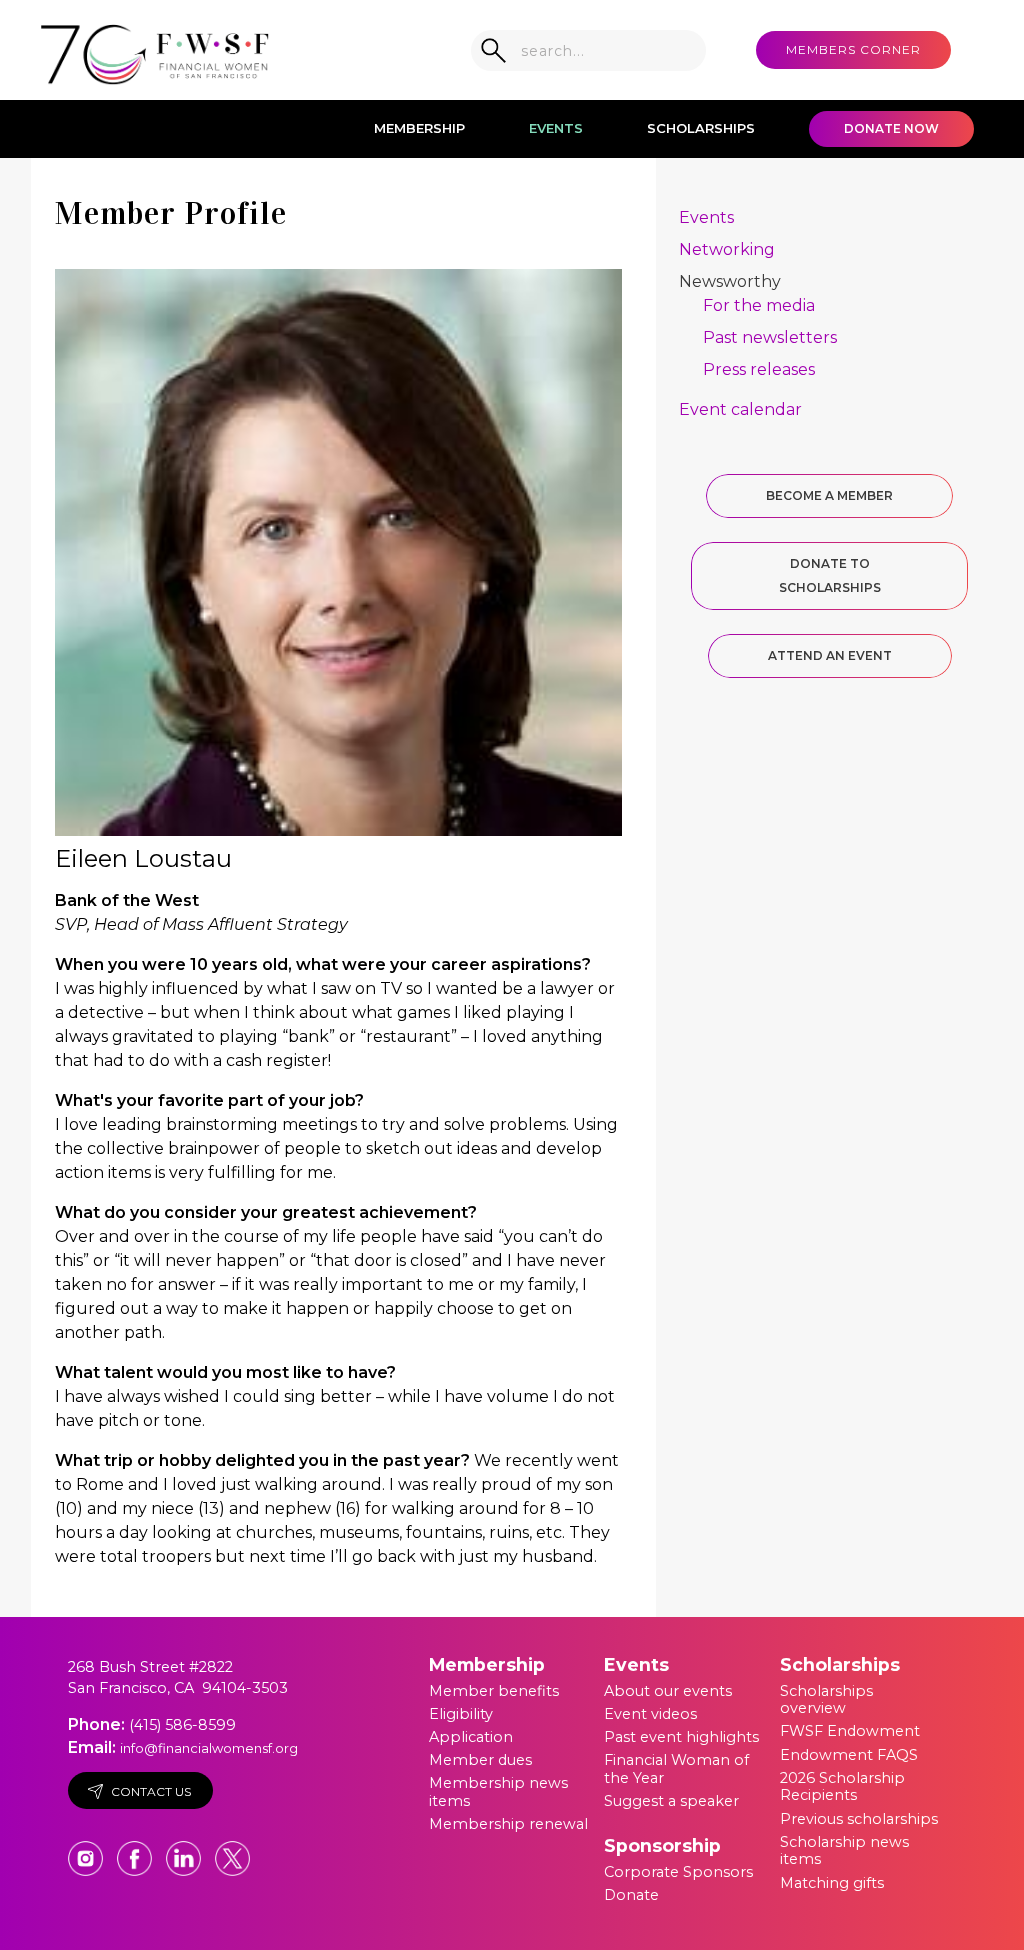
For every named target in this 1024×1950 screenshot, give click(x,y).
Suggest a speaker (671, 1801)
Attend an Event (830, 655)
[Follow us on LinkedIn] (185, 1849)
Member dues (480, 1760)
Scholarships (701, 128)
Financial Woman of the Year (676, 1769)
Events (556, 128)
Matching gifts (832, 1883)
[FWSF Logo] (155, 50)
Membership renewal (508, 1824)
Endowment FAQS (849, 1755)
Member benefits (494, 1691)
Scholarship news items (844, 1851)
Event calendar (740, 409)
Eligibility (461, 1714)
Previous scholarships (859, 1819)
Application (471, 1737)
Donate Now (891, 128)
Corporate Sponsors (678, 1872)
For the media (759, 305)
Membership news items (498, 1792)
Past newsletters (770, 337)
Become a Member (829, 495)
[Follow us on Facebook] (136, 1849)
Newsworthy (730, 281)
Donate (631, 1895)
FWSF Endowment (850, 1731)
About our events (668, 1691)
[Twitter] (232, 1849)
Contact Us (151, 1791)
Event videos (650, 1714)
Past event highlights (681, 1737)
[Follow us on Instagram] (87, 1849)
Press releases (759, 369)
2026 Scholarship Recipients (842, 1787)
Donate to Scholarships (830, 575)
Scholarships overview (826, 1700)
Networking (727, 249)
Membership (419, 128)
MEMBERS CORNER (853, 49)
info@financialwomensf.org (209, 1748)
